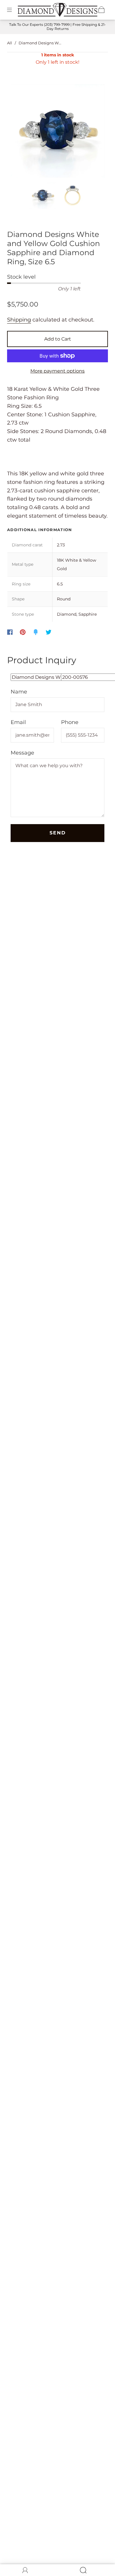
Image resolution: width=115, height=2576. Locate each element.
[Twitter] (49, 632)
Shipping (19, 320)
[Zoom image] (58, 132)
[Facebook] (10, 632)
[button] (20, 132)
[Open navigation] (14, 10)
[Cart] (101, 10)
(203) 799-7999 (57, 25)
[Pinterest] (23, 632)
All (10, 43)
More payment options (57, 371)
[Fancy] (36, 632)
